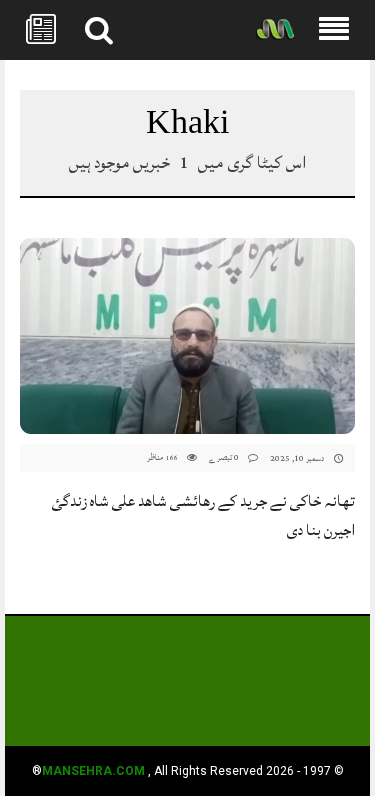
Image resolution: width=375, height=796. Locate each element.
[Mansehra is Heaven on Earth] (275, 30)
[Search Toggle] (99, 30)
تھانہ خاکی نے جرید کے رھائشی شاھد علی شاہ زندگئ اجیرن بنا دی (203, 515)
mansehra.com (93, 771)
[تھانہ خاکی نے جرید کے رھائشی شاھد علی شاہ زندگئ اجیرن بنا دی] (187, 336)
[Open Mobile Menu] (334, 30)
